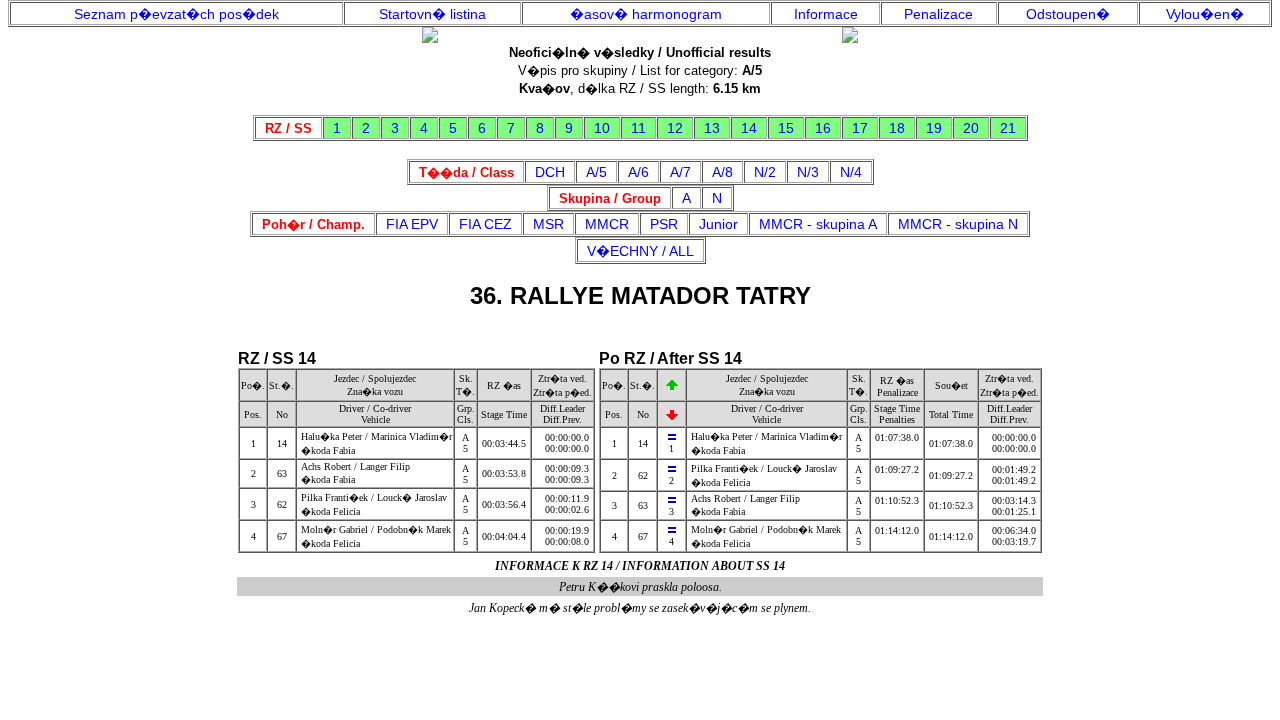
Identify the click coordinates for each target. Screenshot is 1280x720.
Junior (718, 224)
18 (897, 128)
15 (786, 128)
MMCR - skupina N (958, 224)
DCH (550, 172)
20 (971, 128)
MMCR (607, 224)
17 (860, 128)
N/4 (851, 172)
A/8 (722, 172)
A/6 (638, 172)
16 (823, 128)
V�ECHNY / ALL (640, 251)
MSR (548, 224)
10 (602, 128)
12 (675, 128)
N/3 (808, 172)
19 (934, 128)
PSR (664, 224)
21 (1008, 128)
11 (638, 128)
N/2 (765, 172)
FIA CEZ (485, 224)
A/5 (596, 172)
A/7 (680, 172)
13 (712, 128)
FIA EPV (412, 224)
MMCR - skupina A (818, 224)
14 (749, 128)
